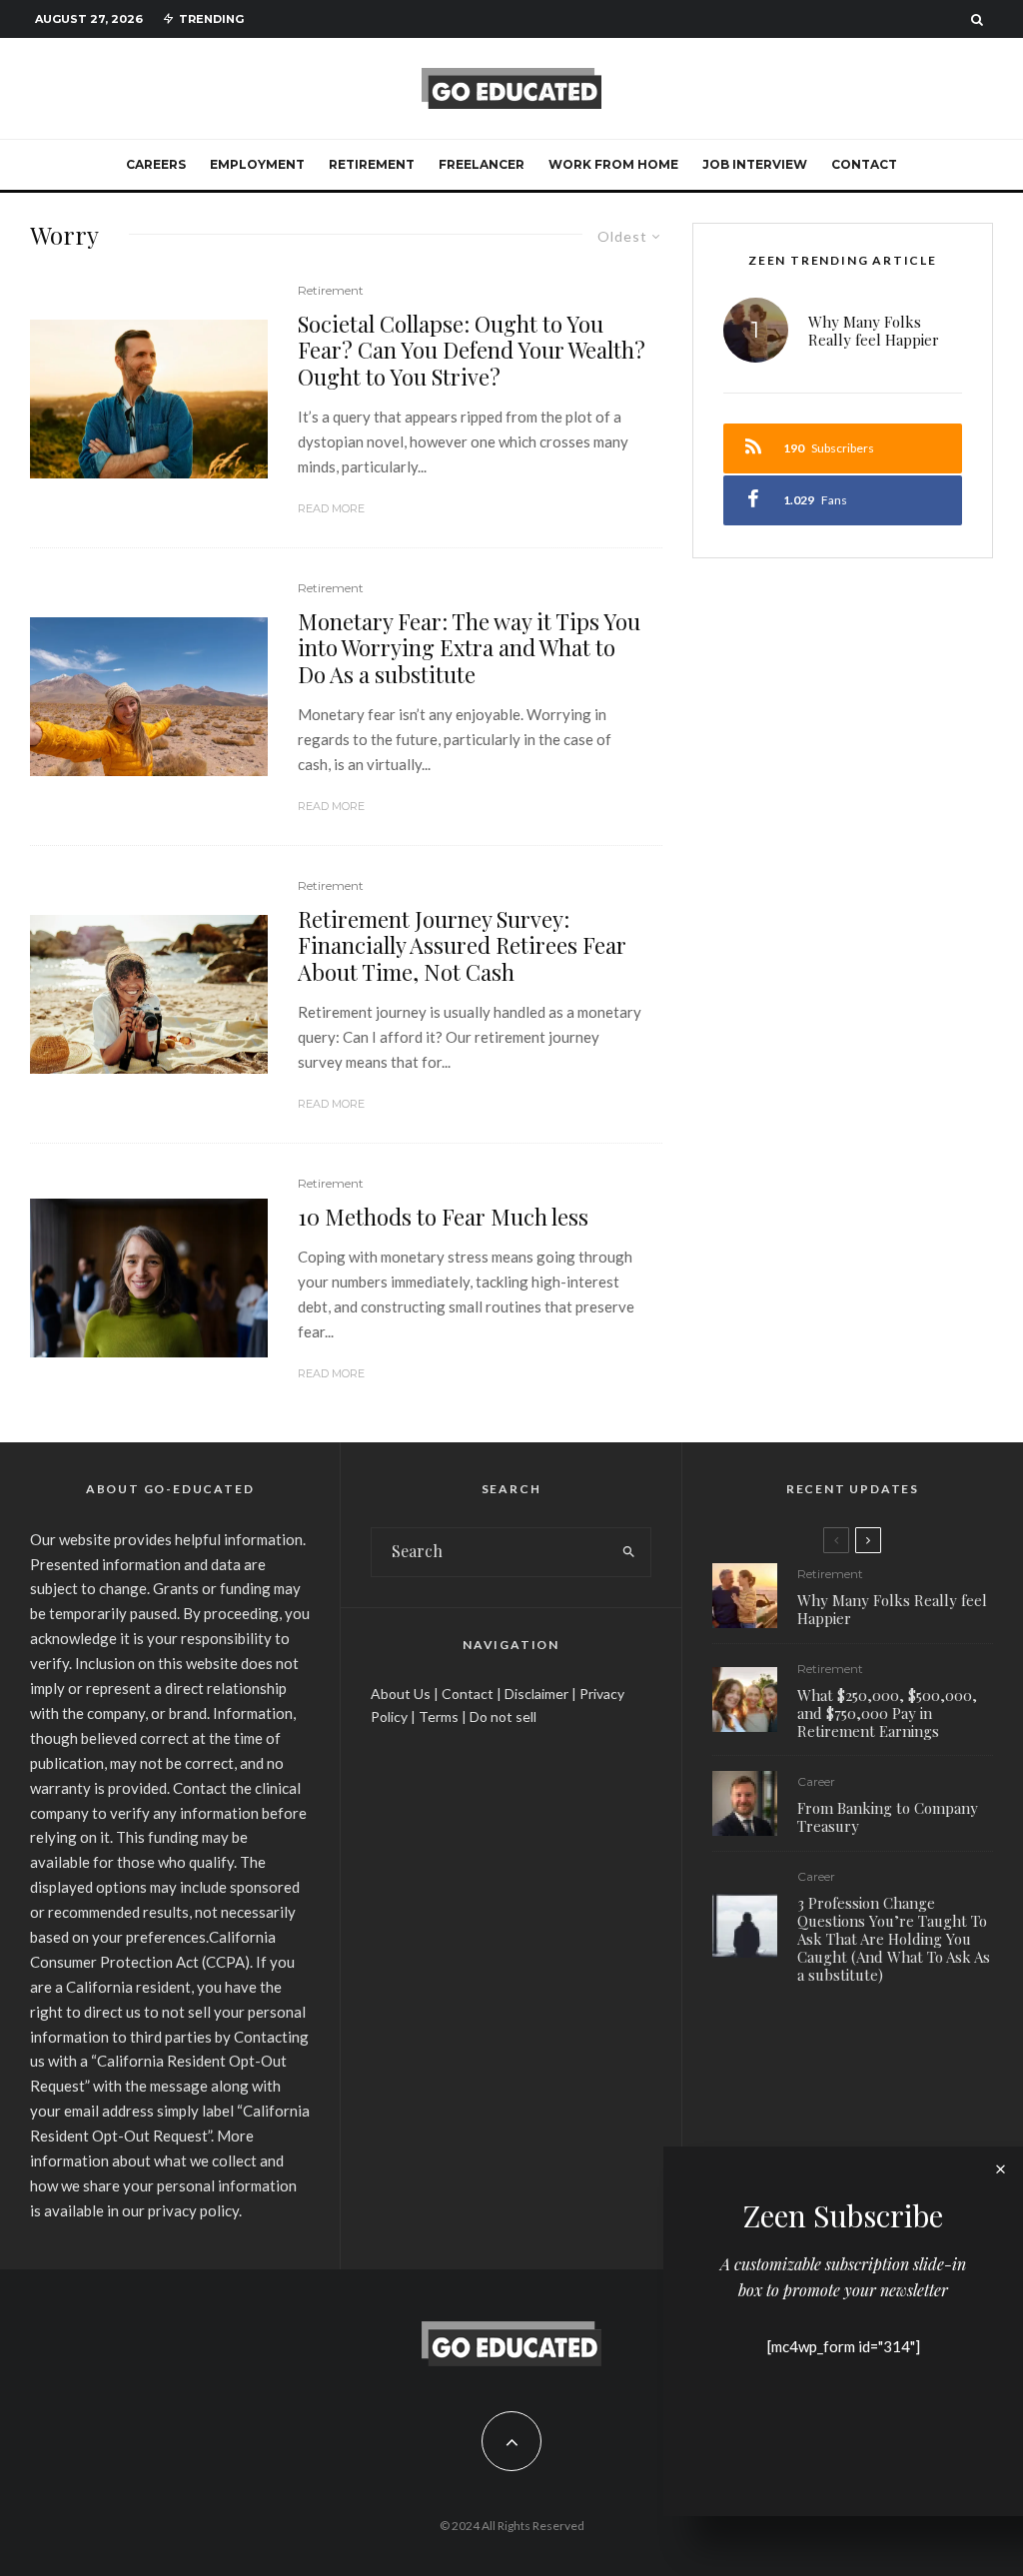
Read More (331, 508)
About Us (401, 1694)
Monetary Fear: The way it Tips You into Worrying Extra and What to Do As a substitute (469, 648)
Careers (156, 164)
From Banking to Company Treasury (888, 1817)
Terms (439, 1717)
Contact (864, 164)
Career (816, 1781)
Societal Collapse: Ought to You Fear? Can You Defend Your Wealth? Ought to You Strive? (472, 350)
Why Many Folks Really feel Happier (874, 331)
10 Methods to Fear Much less (443, 1217)
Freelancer (482, 164)
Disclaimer (536, 1694)
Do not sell (503, 1717)
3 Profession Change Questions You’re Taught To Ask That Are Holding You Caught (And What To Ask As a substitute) (894, 1939)
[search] (629, 1552)
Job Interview (755, 164)
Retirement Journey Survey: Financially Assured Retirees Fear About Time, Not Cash (462, 945)
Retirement (372, 164)
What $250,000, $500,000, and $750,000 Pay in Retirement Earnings (887, 1713)
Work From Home (613, 164)
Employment (257, 164)
